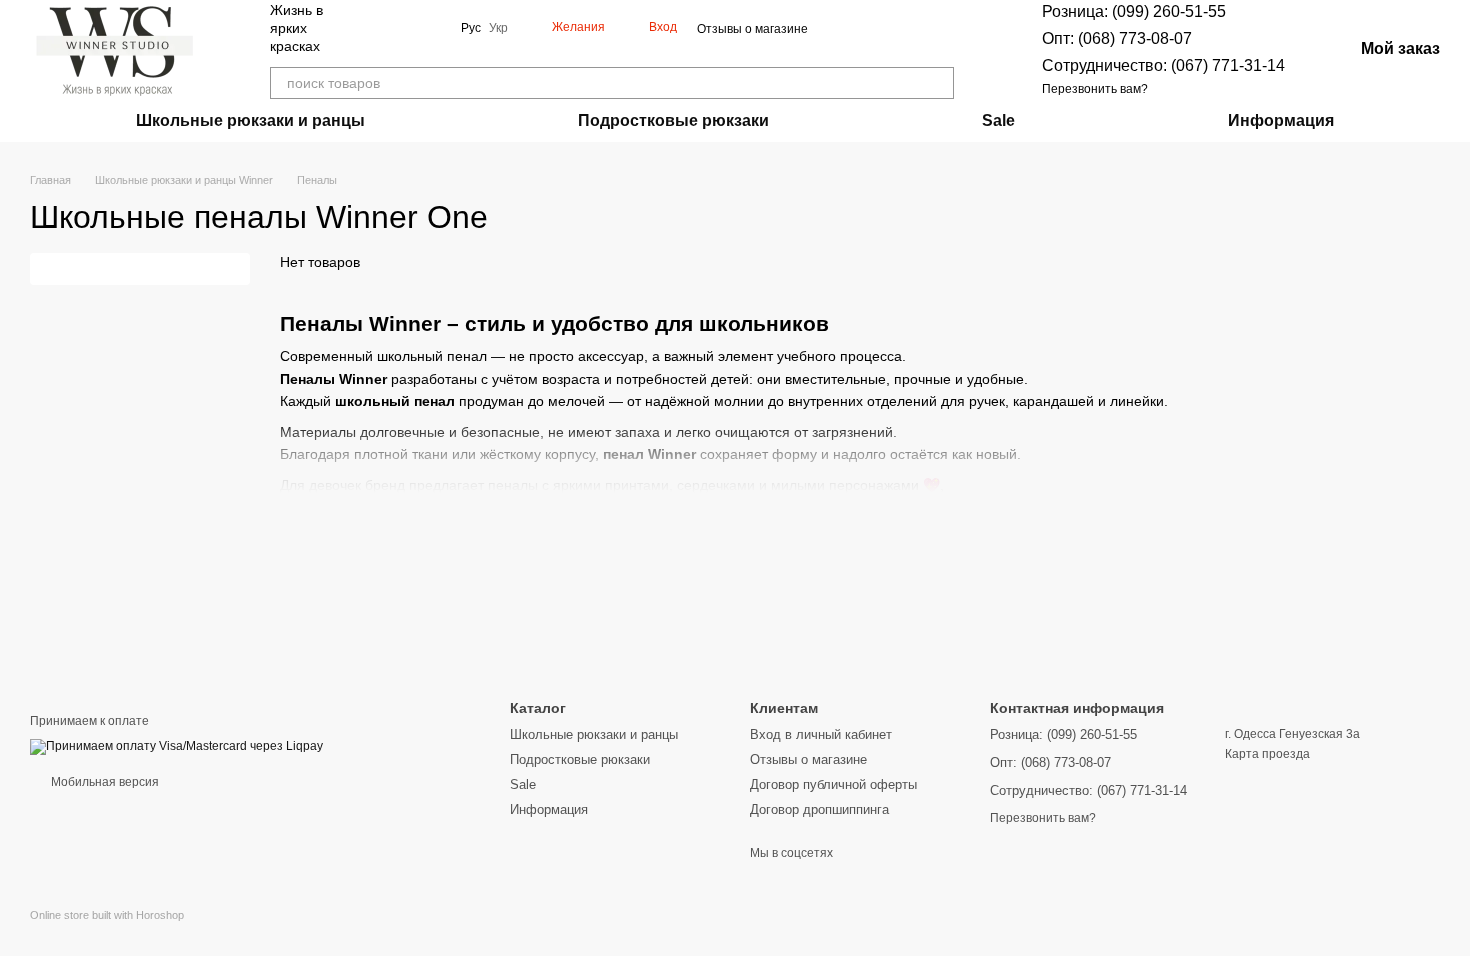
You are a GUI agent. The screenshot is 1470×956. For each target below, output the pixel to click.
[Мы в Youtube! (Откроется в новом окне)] (409, 28)
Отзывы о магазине (752, 29)
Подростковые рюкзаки (673, 120)
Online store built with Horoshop (107, 915)
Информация (1281, 120)
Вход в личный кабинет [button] (821, 734)
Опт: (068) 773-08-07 (1117, 38)
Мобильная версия (103, 782)
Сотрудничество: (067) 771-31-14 (1163, 65)
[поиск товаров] (938, 83)
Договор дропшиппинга (819, 809)
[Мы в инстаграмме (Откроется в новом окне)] (433, 28)
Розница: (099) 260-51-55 (1134, 11)
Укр (498, 28)
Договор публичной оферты (833, 784)
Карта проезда (1267, 754)
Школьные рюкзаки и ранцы (250, 120)
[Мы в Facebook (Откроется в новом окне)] (385, 28)
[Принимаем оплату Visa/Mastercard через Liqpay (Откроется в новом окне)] (176, 746)
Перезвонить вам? (1095, 89)
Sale (998, 120)
